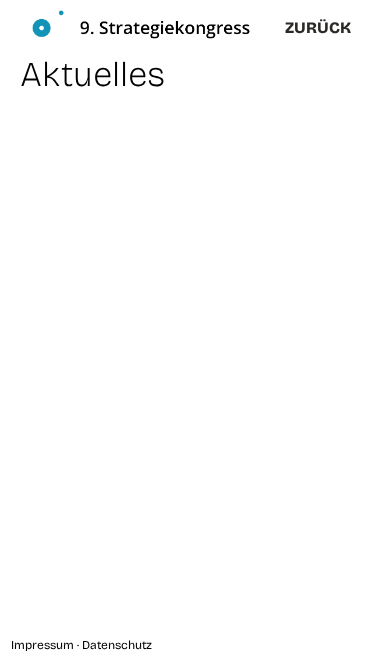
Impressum (42, 645)
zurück (318, 27)
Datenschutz (117, 645)
